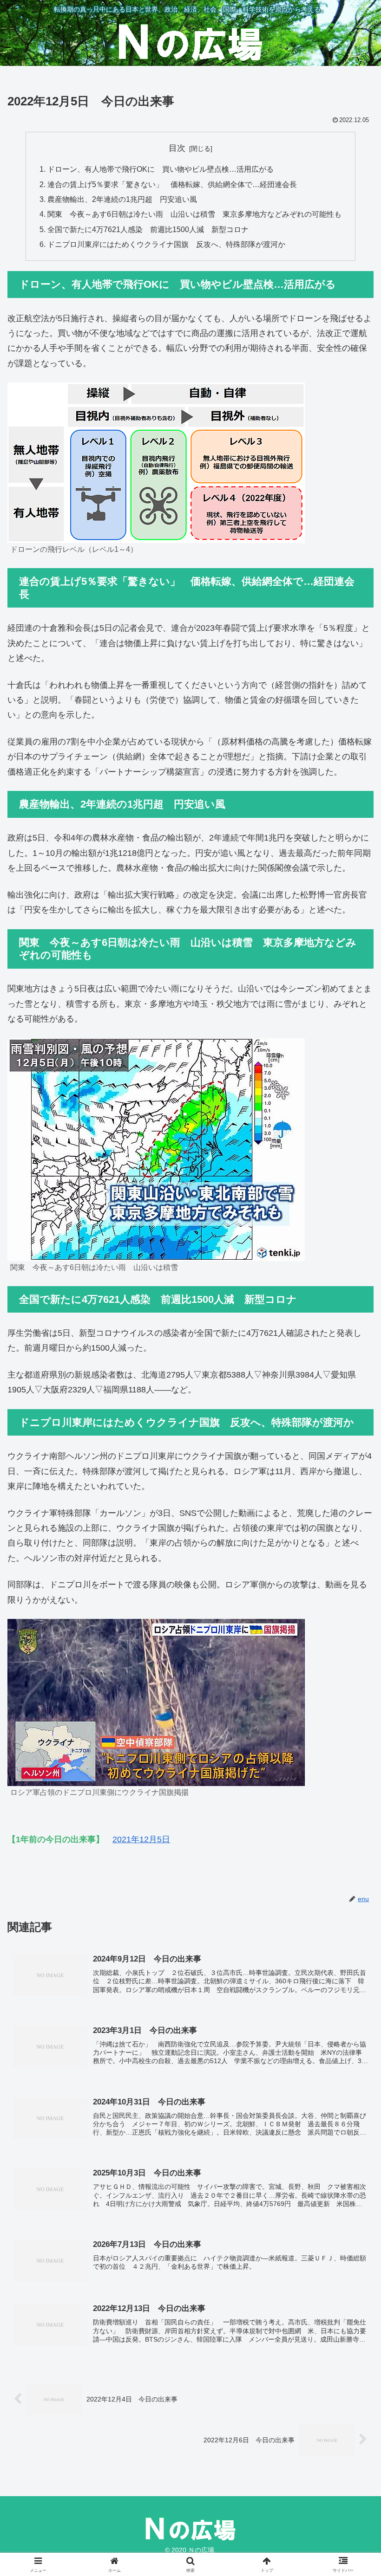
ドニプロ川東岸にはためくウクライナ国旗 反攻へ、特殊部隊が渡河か (166, 244)
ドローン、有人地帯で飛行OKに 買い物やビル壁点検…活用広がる (161, 169)
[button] (352, 1717)
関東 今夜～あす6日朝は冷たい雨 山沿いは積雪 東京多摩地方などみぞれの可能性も (194, 214)
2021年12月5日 (141, 1839)
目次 (177, 148)
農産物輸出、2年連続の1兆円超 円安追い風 (122, 199)
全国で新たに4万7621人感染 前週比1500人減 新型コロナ (148, 229)
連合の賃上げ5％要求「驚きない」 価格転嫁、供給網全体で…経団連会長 (172, 184)
